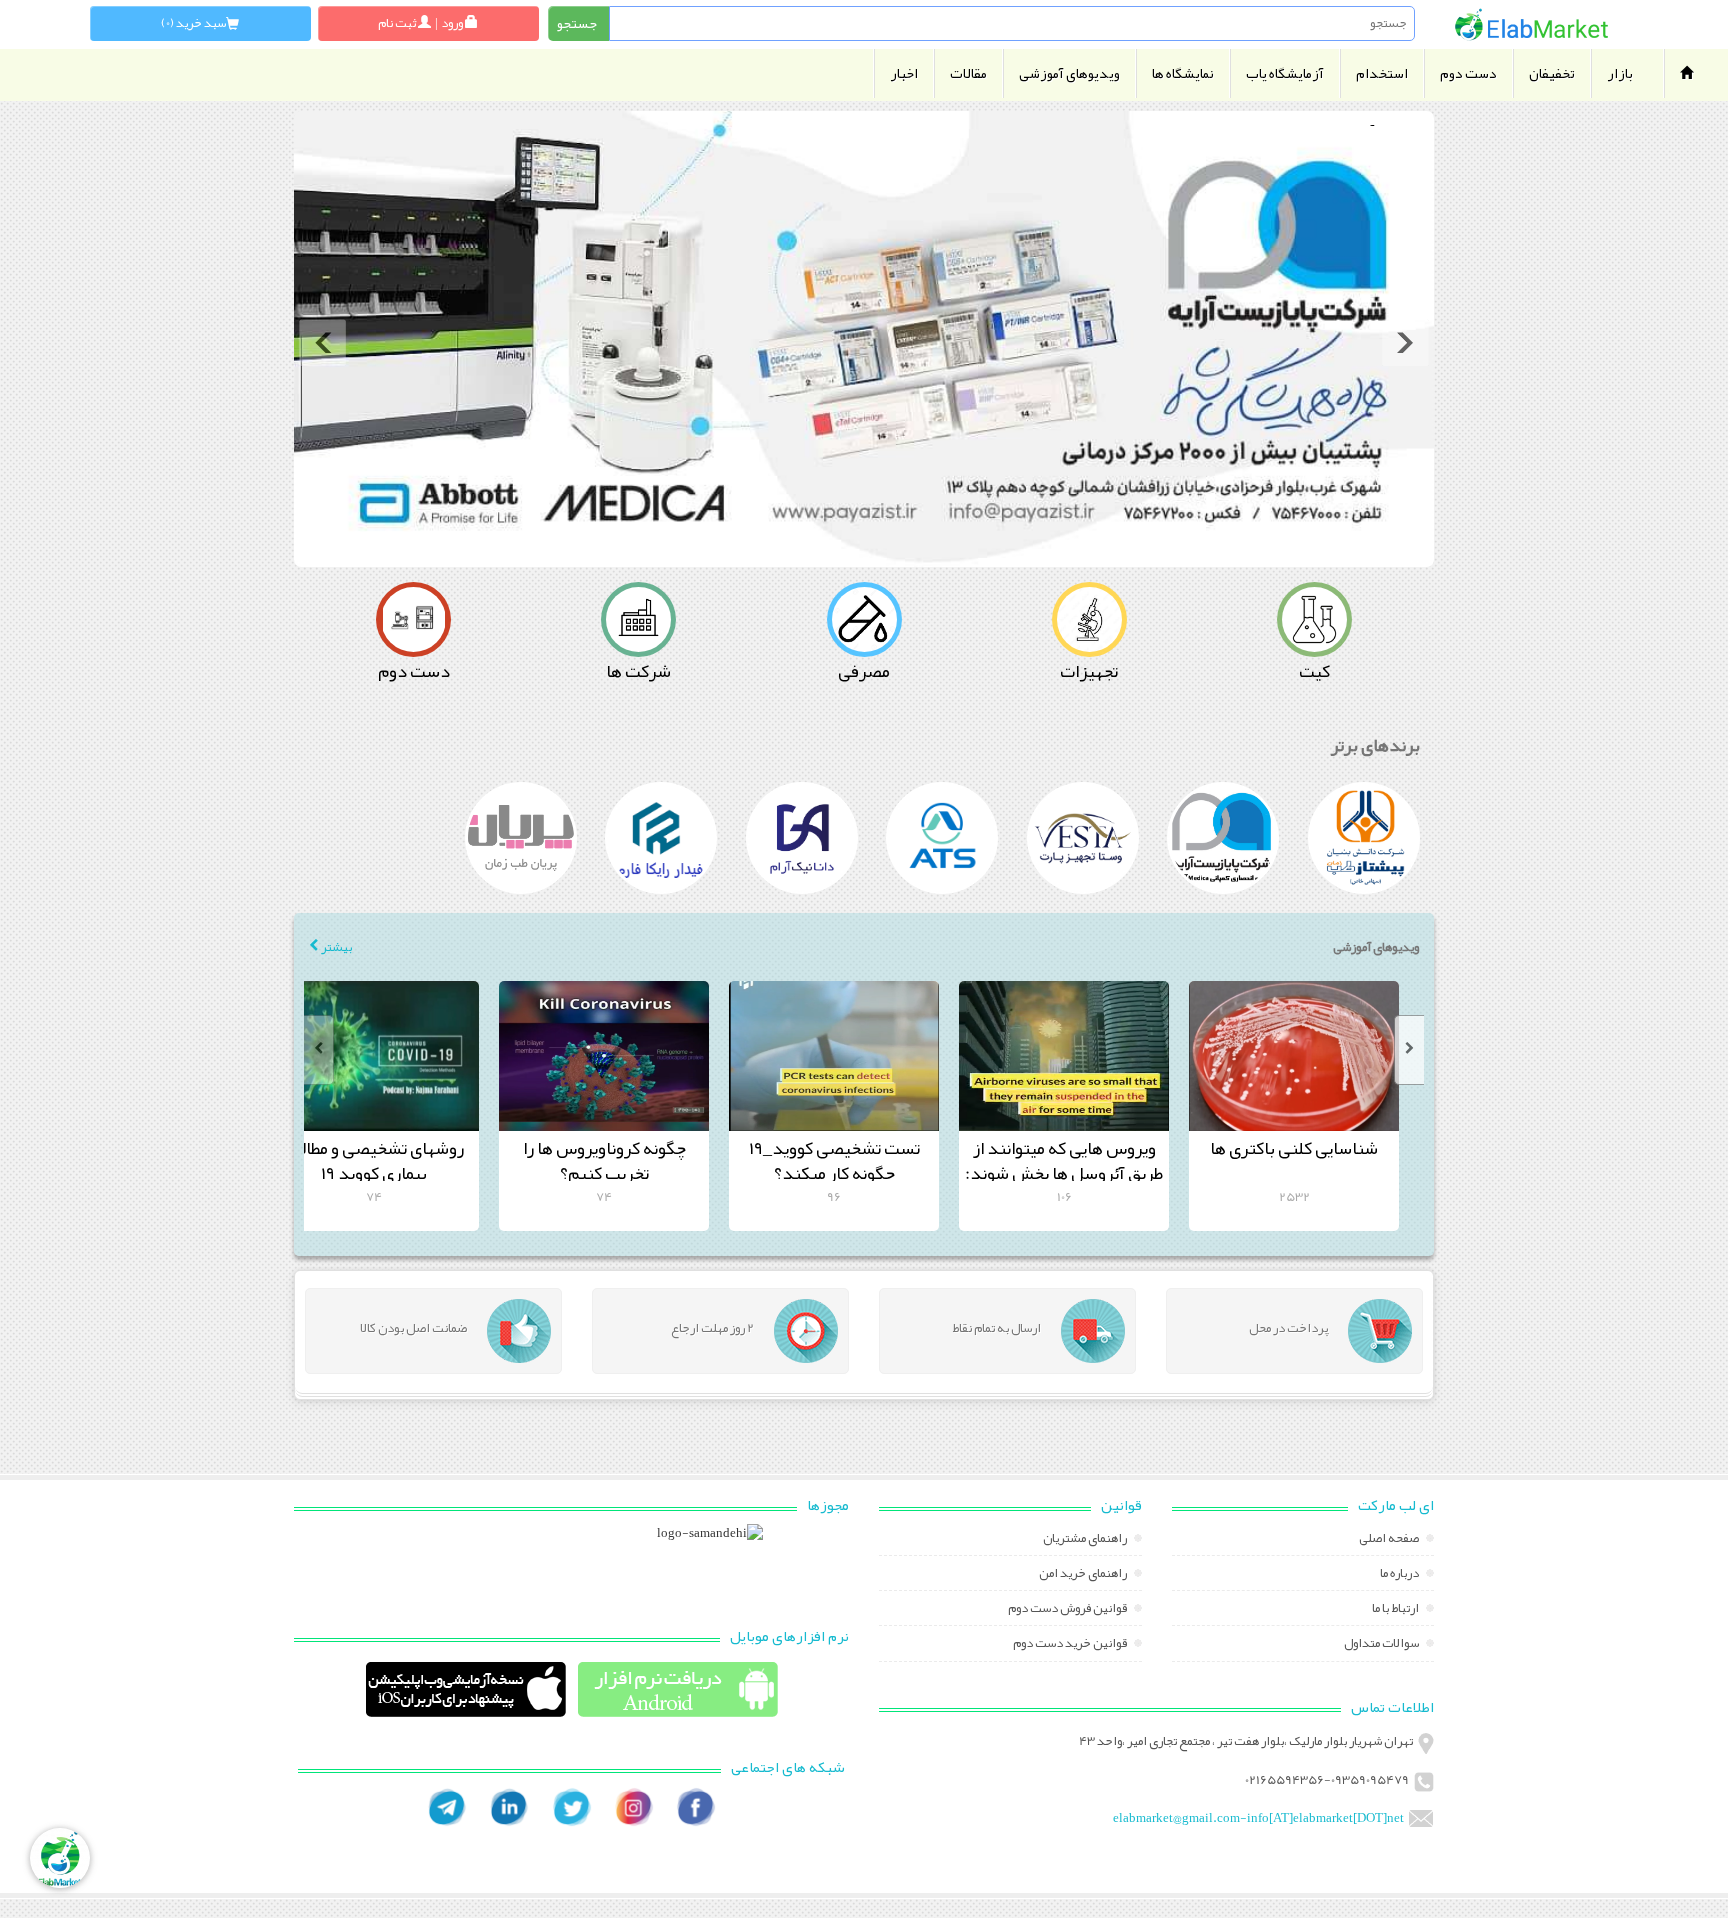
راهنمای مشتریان (1086, 1540)
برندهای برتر (1375, 745)
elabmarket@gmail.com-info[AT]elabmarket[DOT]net (1258, 1818)
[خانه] (1531, 24)
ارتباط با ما (1396, 1610)
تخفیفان (1552, 73)
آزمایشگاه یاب (1285, 73)
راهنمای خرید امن (1084, 1575)
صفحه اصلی (1390, 1540)
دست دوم (1468, 73)
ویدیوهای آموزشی (1069, 73)
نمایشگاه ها (1183, 73)
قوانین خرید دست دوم (1071, 1645)
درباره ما (1400, 1575)
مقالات (968, 73)
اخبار (904, 73)
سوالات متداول (1382, 1645)
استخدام (1382, 73)
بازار (1620, 73)
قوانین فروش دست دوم (1068, 1610)
